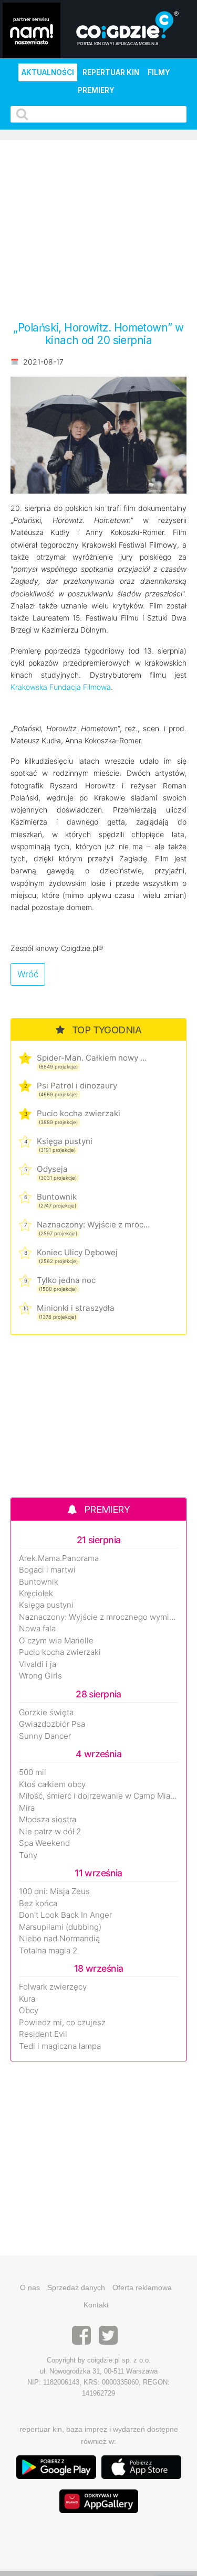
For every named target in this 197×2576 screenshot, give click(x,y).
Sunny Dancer (45, 1736)
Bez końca (38, 1904)
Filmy (159, 72)
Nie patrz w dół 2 (50, 1832)
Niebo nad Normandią (59, 1939)
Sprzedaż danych (76, 2288)
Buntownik (57, 1197)
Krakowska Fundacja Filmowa (61, 687)
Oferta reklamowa (142, 2288)
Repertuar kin (111, 72)
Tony (28, 1855)
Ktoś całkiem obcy (52, 1784)
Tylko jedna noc (66, 1280)
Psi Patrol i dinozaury (77, 1086)
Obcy (29, 2011)
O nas (30, 2288)
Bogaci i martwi (47, 1570)
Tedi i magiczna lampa (60, 2046)
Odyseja (52, 1169)
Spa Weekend (44, 1843)
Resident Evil (43, 2034)
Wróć (28, 974)
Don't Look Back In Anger (65, 1915)
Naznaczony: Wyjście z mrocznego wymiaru (93, 1225)
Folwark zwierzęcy (53, 1987)
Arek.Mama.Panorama (59, 1558)
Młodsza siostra (48, 1820)
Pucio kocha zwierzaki (79, 1113)
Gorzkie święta (46, 1713)
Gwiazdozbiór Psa (52, 1724)
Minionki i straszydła (76, 1308)
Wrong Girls (40, 1676)
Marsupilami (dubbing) (60, 1927)
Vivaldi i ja (38, 1664)
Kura (27, 1999)
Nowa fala (37, 1629)
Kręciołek (36, 1594)
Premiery (96, 90)
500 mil (33, 1772)
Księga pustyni (65, 1141)
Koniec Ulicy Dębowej (77, 1252)
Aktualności (48, 72)
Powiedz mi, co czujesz (62, 2023)
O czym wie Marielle (56, 1641)
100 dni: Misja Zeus (54, 1891)
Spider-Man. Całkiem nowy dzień (93, 1058)
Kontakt (96, 2305)
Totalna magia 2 (48, 1951)
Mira (27, 1808)
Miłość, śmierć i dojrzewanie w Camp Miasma (98, 1796)
